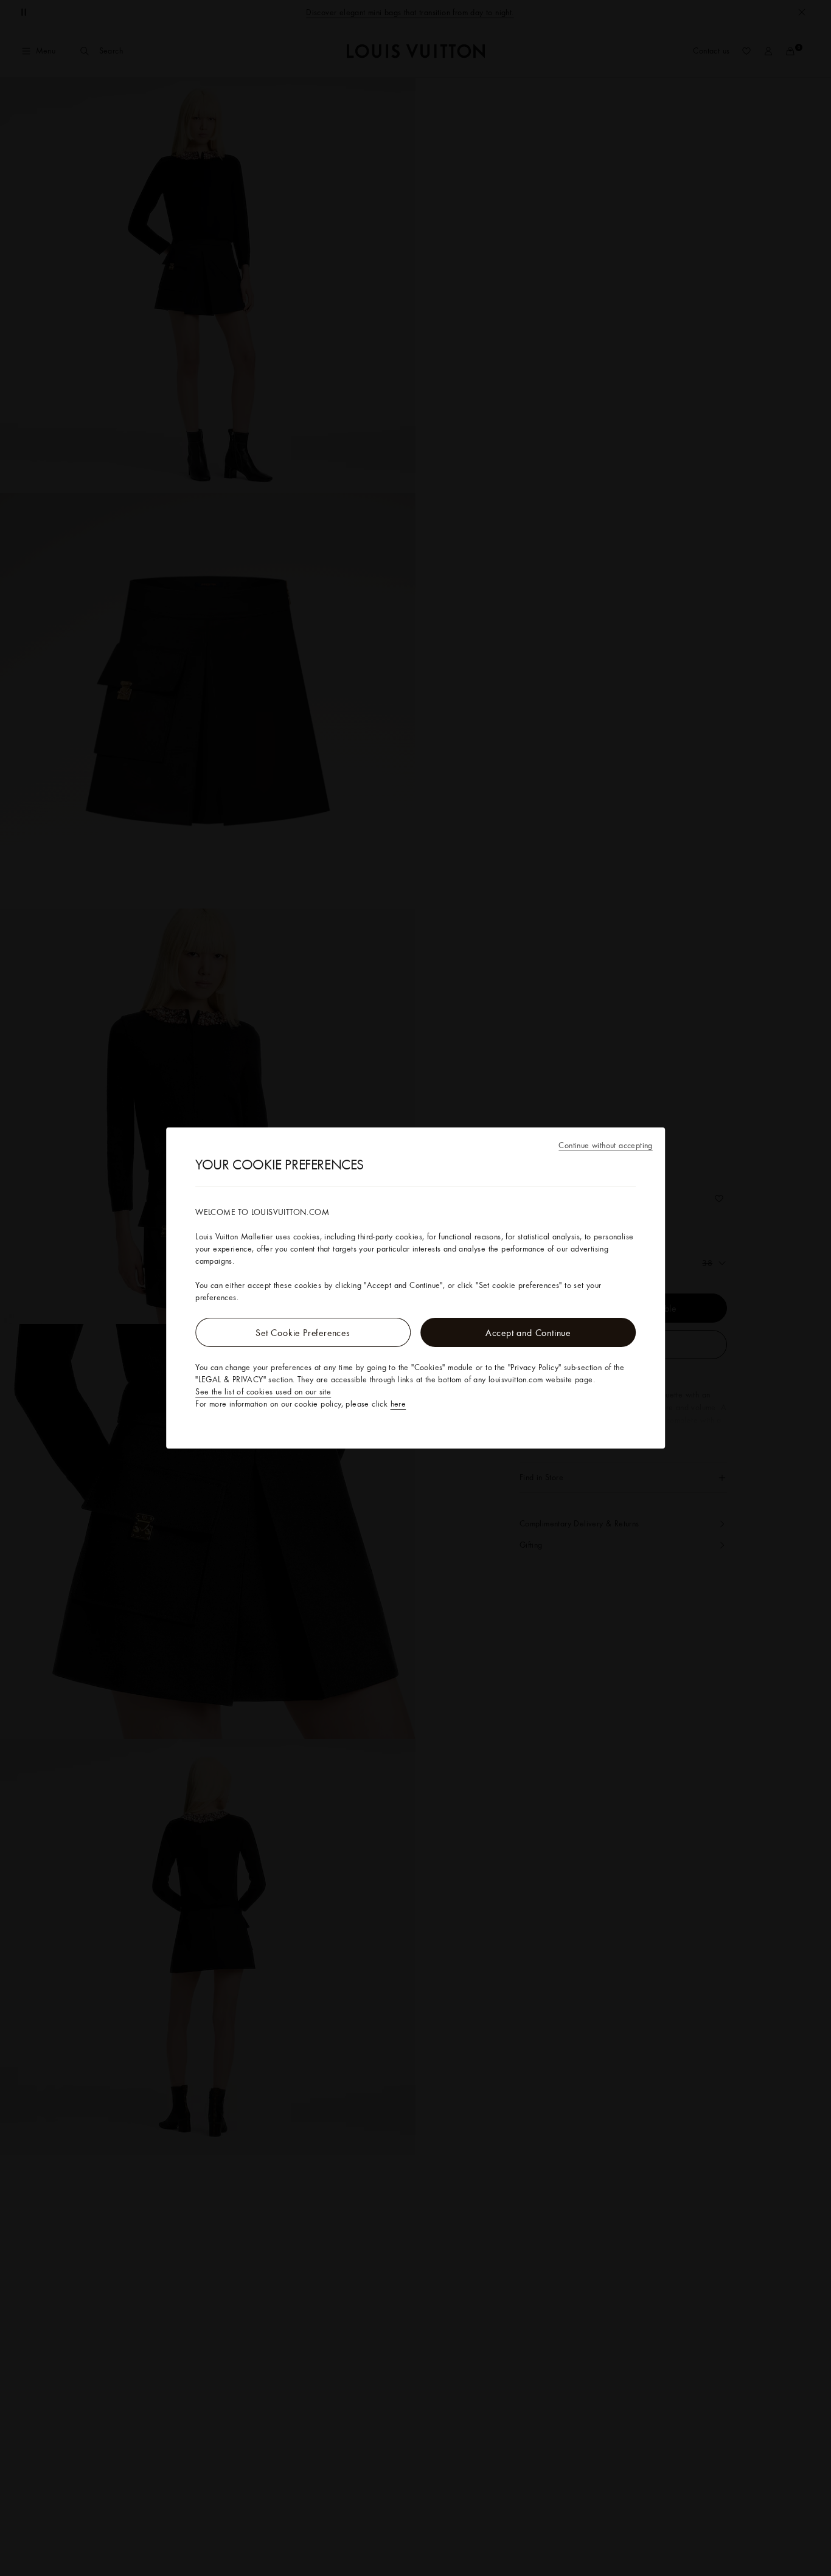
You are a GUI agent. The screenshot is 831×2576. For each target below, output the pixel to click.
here (398, 1404)
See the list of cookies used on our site (263, 1391)
